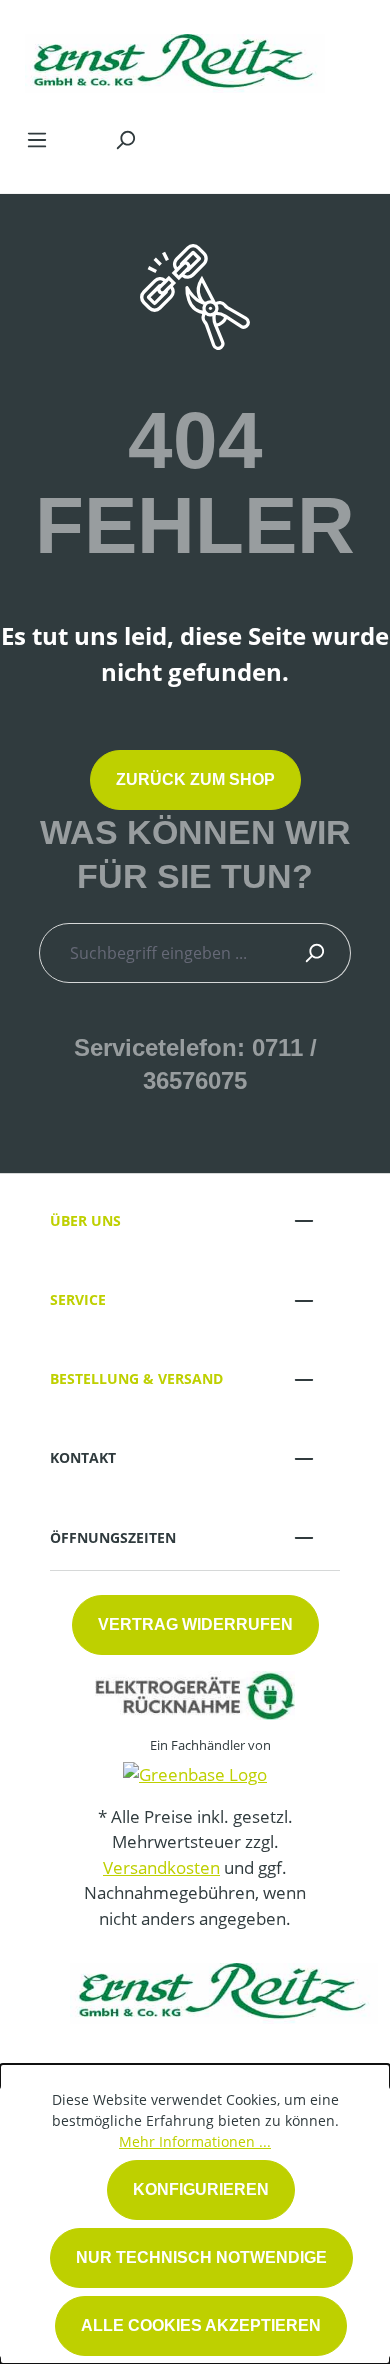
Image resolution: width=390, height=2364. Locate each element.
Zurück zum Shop (195, 779)
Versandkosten (161, 1867)
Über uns (85, 1220)
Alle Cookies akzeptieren (201, 2325)
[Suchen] (125, 139)
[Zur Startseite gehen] (175, 58)
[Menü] (37, 139)
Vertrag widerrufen (195, 1624)
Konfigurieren (201, 2189)
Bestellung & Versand (136, 1378)
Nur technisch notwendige (201, 2257)
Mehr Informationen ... (195, 2141)
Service (78, 1299)
